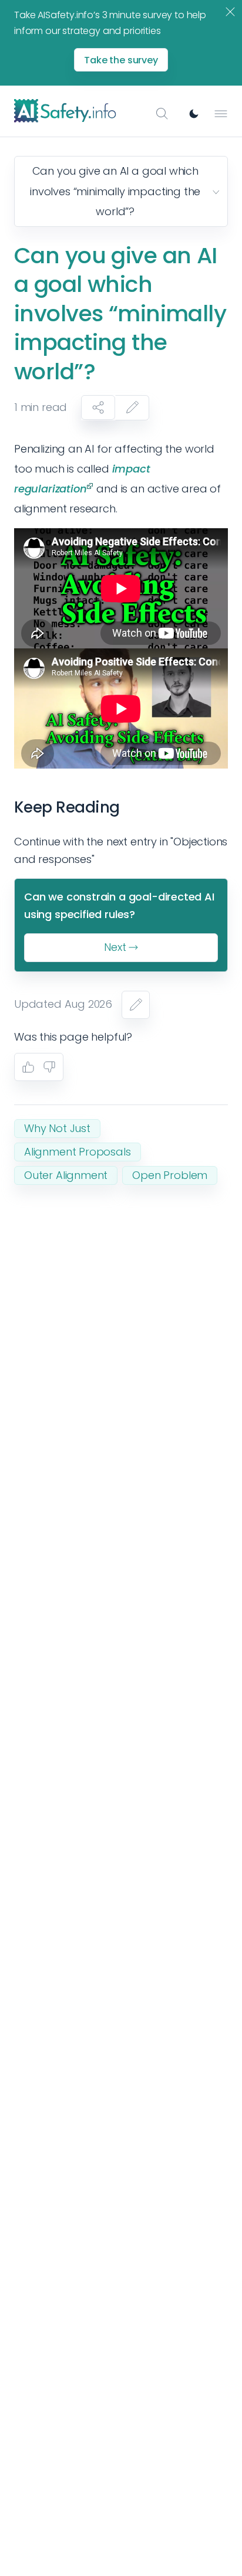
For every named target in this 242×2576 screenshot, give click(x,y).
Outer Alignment (66, 1175)
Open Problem (170, 1175)
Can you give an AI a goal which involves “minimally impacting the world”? (115, 191)
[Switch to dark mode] (194, 114)
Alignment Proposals (78, 1152)
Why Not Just (57, 1128)
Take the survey (121, 60)
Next (115, 947)
